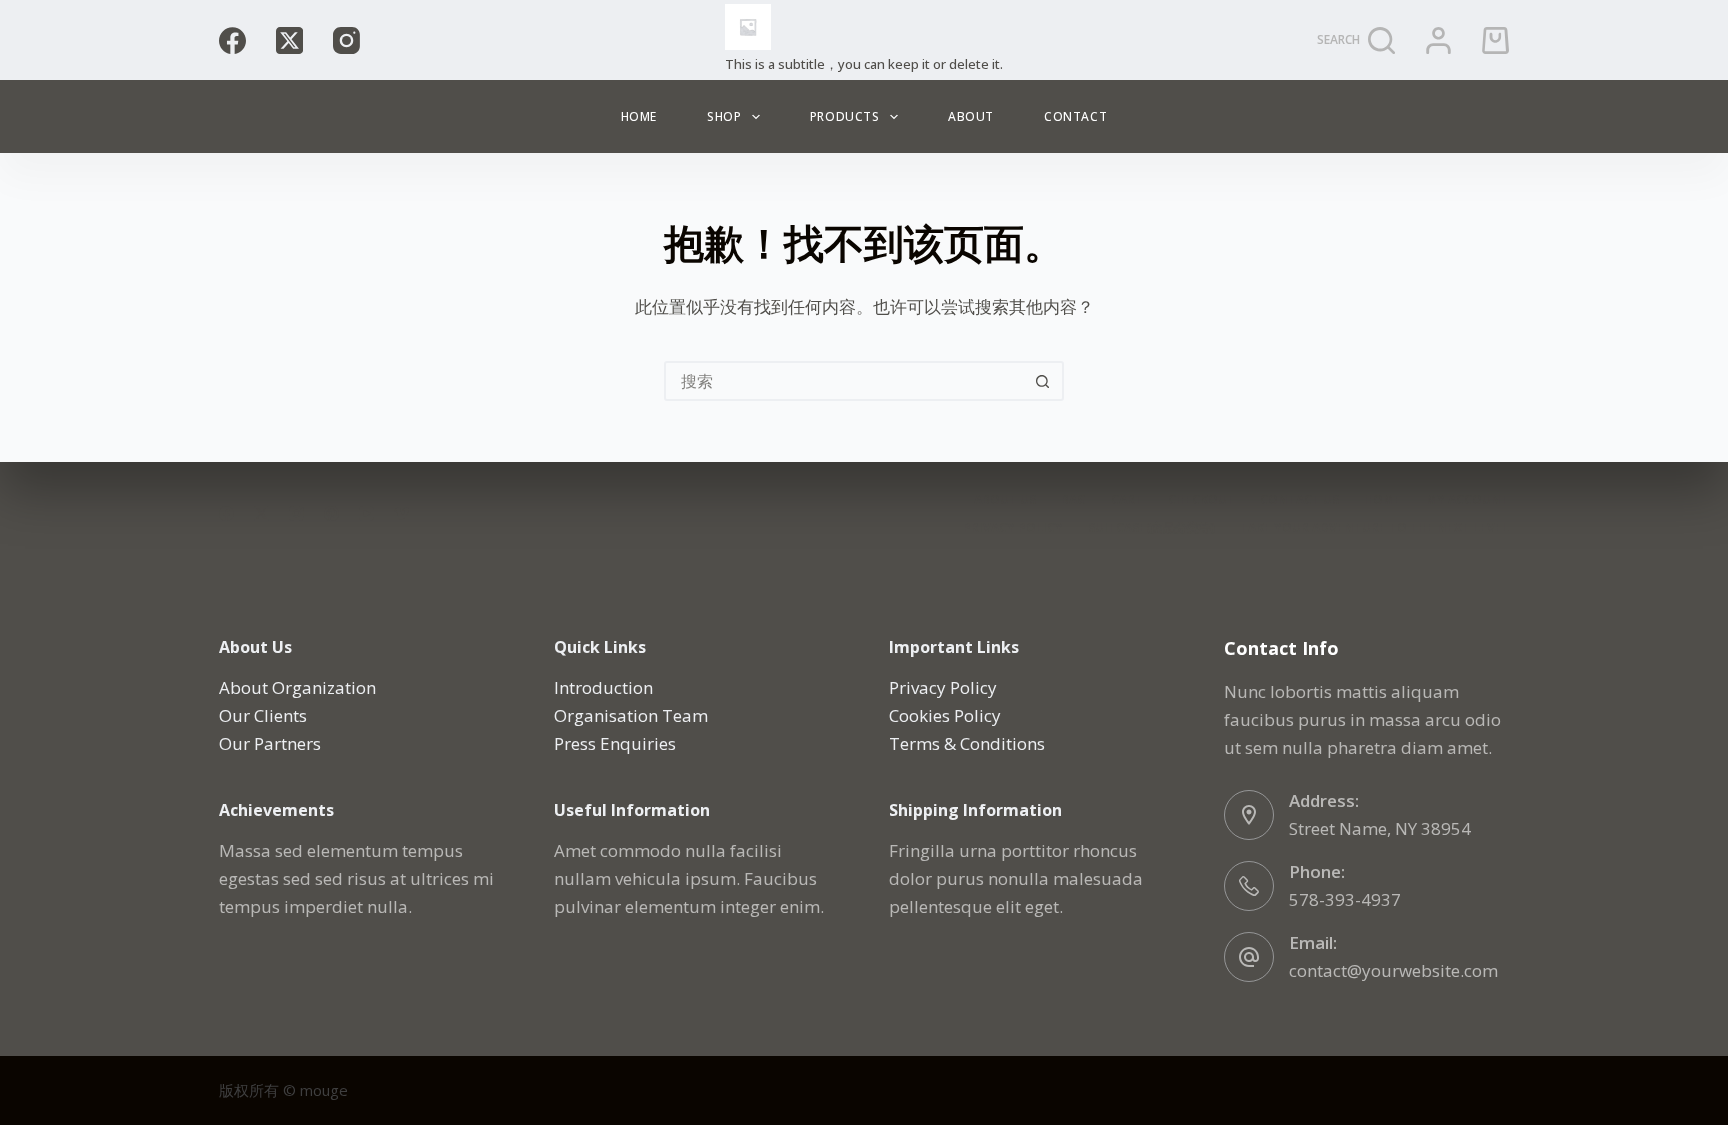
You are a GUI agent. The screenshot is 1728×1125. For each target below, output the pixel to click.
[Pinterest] (331, 513)
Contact (1075, 116)
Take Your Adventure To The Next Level (1374, 528)
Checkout (1201, 500)
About (971, 116)
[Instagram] (346, 40)
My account (1467, 500)
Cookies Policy (945, 715)
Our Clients (263, 715)
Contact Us (1299, 500)
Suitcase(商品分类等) (1151, 528)
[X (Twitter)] (289, 40)
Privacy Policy (1013, 528)
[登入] (1438, 40)
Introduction (603, 687)
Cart (1127, 500)
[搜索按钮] (1042, 381)
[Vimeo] (401, 513)
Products (845, 116)
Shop (724, 116)
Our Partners (270, 743)
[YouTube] (366, 513)
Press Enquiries (615, 743)
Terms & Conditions (967, 743)
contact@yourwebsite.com (1393, 970)
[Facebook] (232, 40)
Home (639, 116)
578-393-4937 (1345, 899)
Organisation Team (631, 715)
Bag (1073, 500)
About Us (1005, 500)
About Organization (297, 687)
